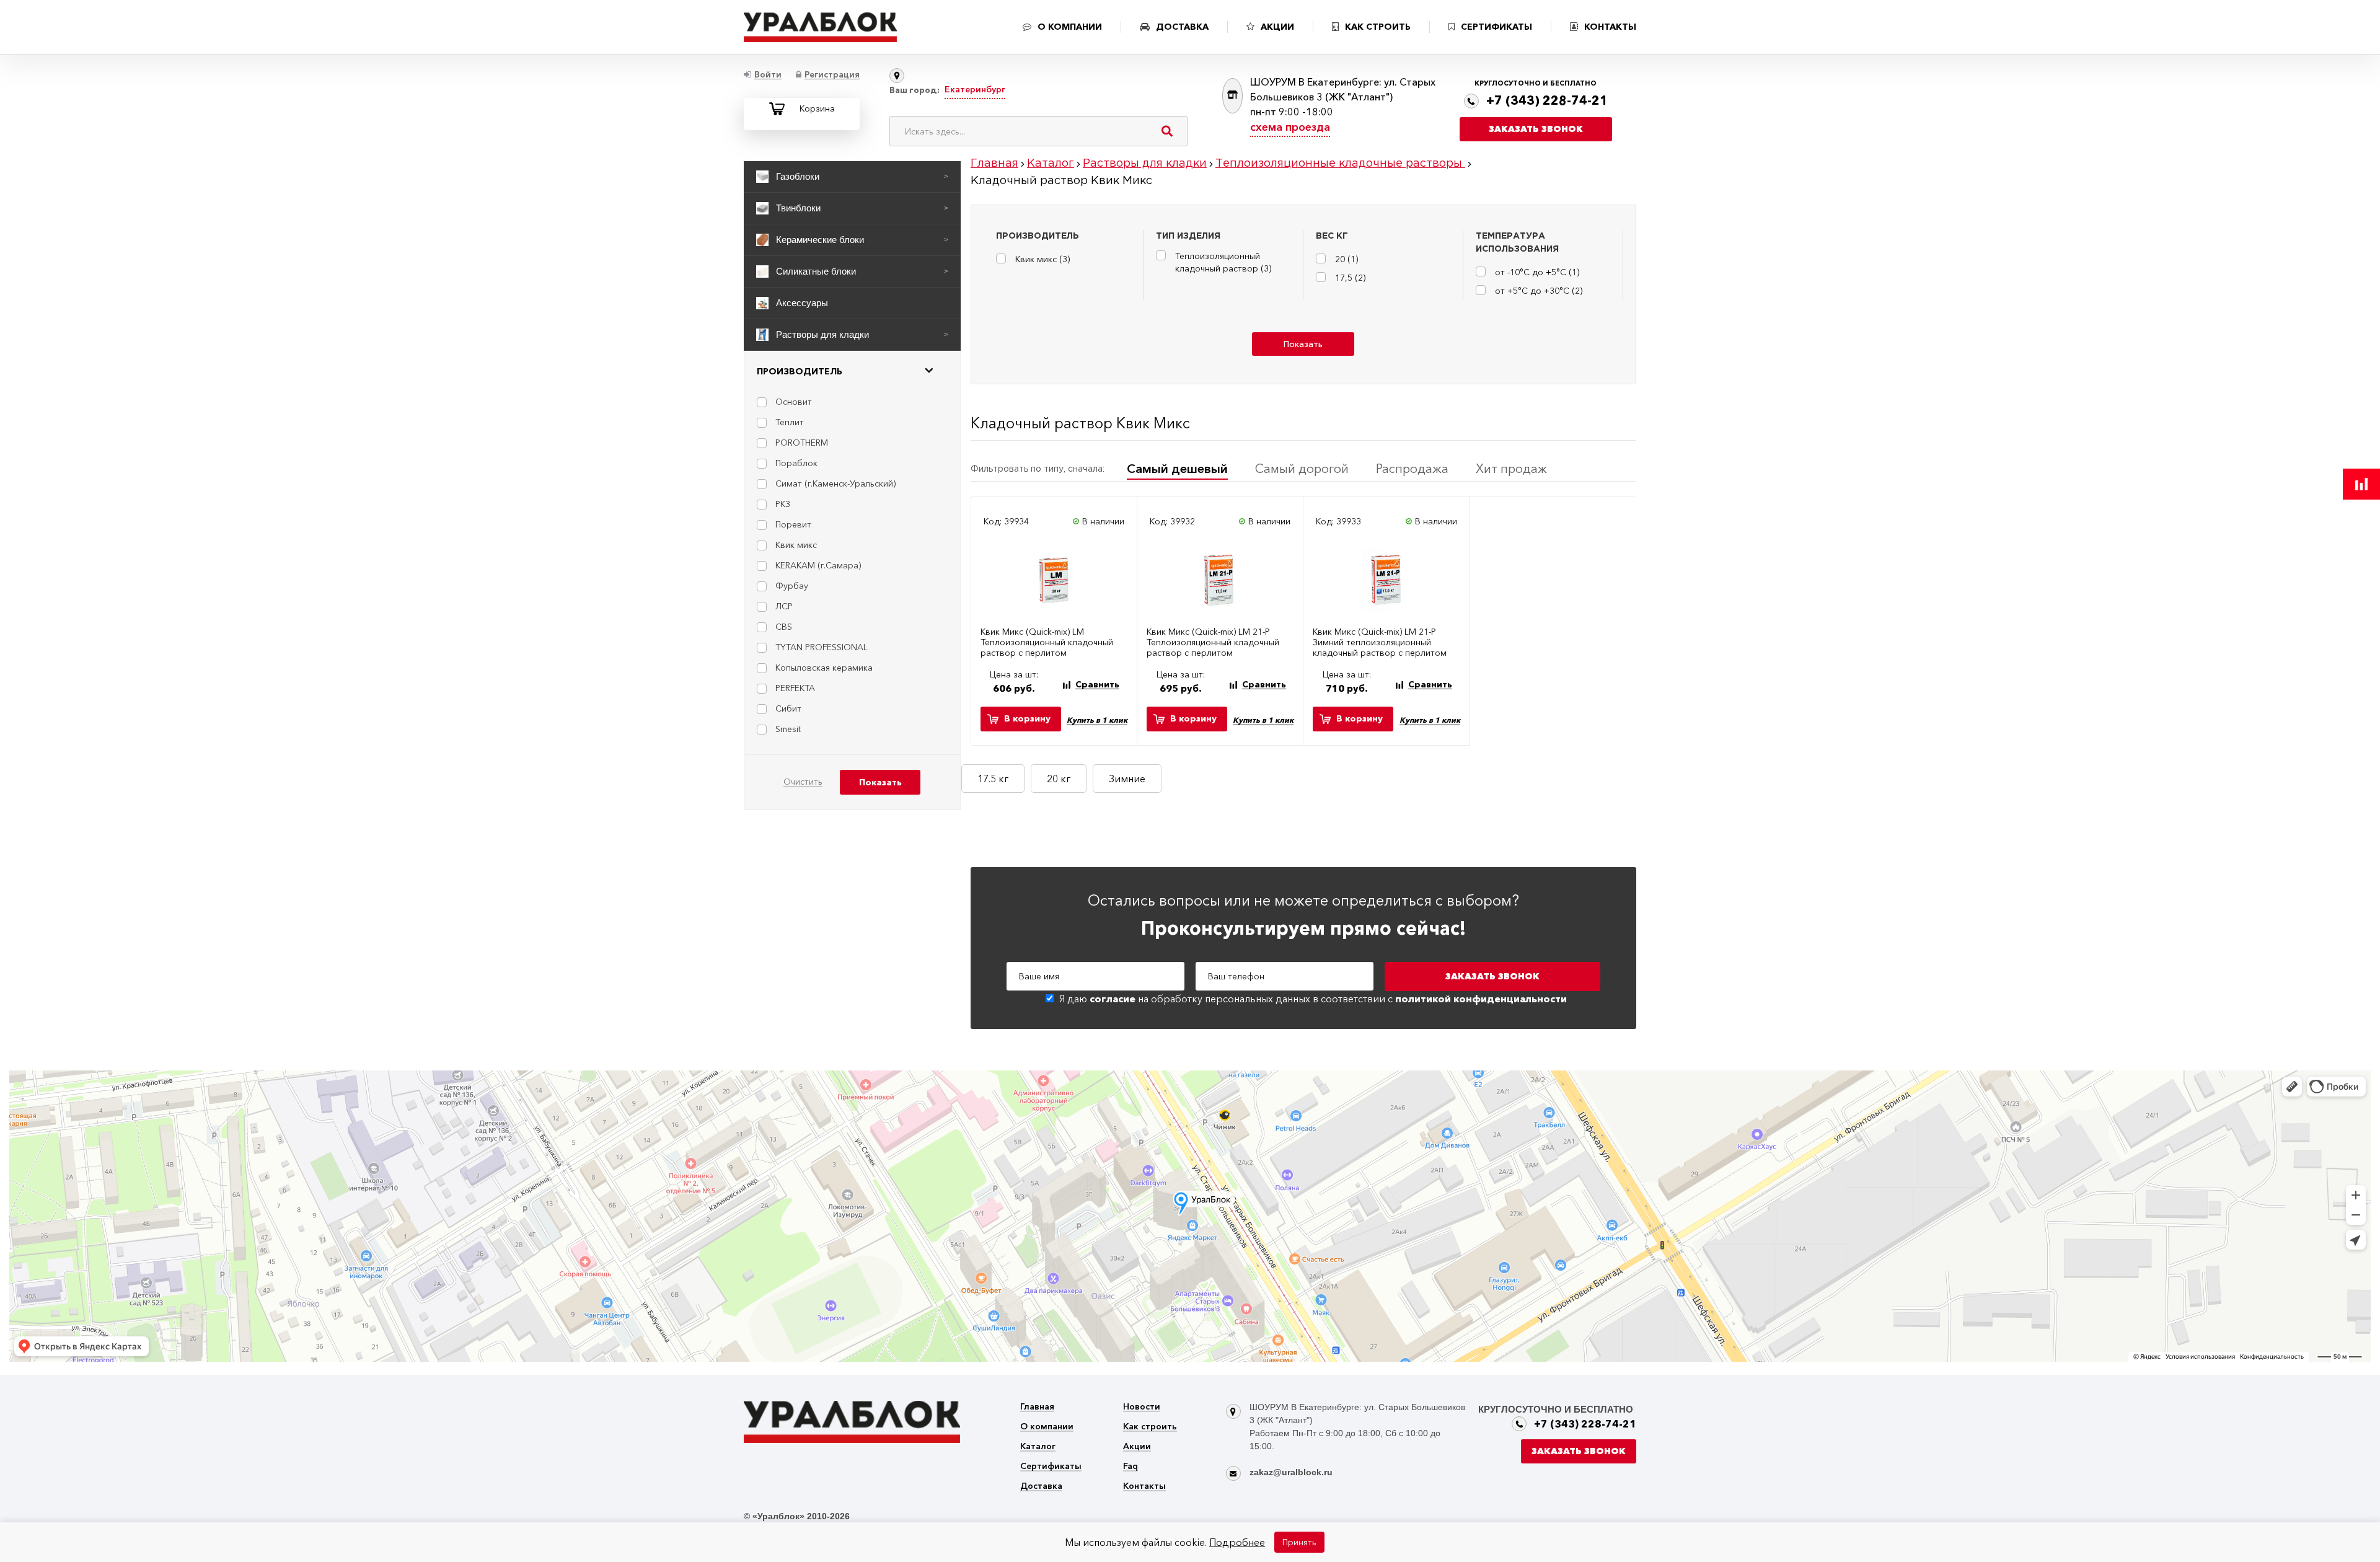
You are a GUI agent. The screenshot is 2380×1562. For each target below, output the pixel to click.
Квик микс (796, 545)
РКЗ (783, 504)
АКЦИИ (1277, 27)
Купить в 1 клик (1097, 720)
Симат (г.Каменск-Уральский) (835, 483)
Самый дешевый (1177, 469)
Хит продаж (1511, 469)
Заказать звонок (1536, 129)
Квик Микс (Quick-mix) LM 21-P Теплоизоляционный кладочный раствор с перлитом (1213, 642)
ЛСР (784, 606)
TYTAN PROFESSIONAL (822, 647)
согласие (1113, 999)
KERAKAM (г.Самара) (818, 565)
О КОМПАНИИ (1070, 27)
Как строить (1150, 1427)
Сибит (788, 708)
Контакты (1144, 1487)
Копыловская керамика (824, 668)
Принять (1299, 1542)
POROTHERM (802, 443)
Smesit (788, 729)
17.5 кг (993, 779)
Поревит (793, 524)
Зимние (1127, 779)
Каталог (1038, 1447)
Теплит (790, 422)
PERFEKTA (795, 688)
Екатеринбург (975, 89)
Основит (794, 402)
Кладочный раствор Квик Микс (1080, 423)
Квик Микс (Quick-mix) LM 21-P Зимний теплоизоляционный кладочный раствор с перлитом (1380, 642)
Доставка (1041, 1487)
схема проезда (1290, 127)
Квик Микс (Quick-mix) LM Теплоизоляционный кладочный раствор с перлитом (1047, 642)
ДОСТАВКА (1182, 27)
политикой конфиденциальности (1481, 999)
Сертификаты (1051, 1467)
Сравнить (1097, 685)
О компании (1047, 1427)
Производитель (800, 371)
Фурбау (792, 586)
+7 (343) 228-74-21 (1547, 100)
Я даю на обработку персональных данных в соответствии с (1313, 999)
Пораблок (796, 463)
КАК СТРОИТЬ (1378, 27)
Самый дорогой (1302, 469)
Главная (1037, 1407)
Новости (1142, 1407)
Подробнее (1237, 1542)
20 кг (1059, 779)
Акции (1137, 1447)
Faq (1130, 1467)
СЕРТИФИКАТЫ (1496, 27)
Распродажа (1412, 469)
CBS (784, 627)
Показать (1303, 344)
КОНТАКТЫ (1610, 27)
